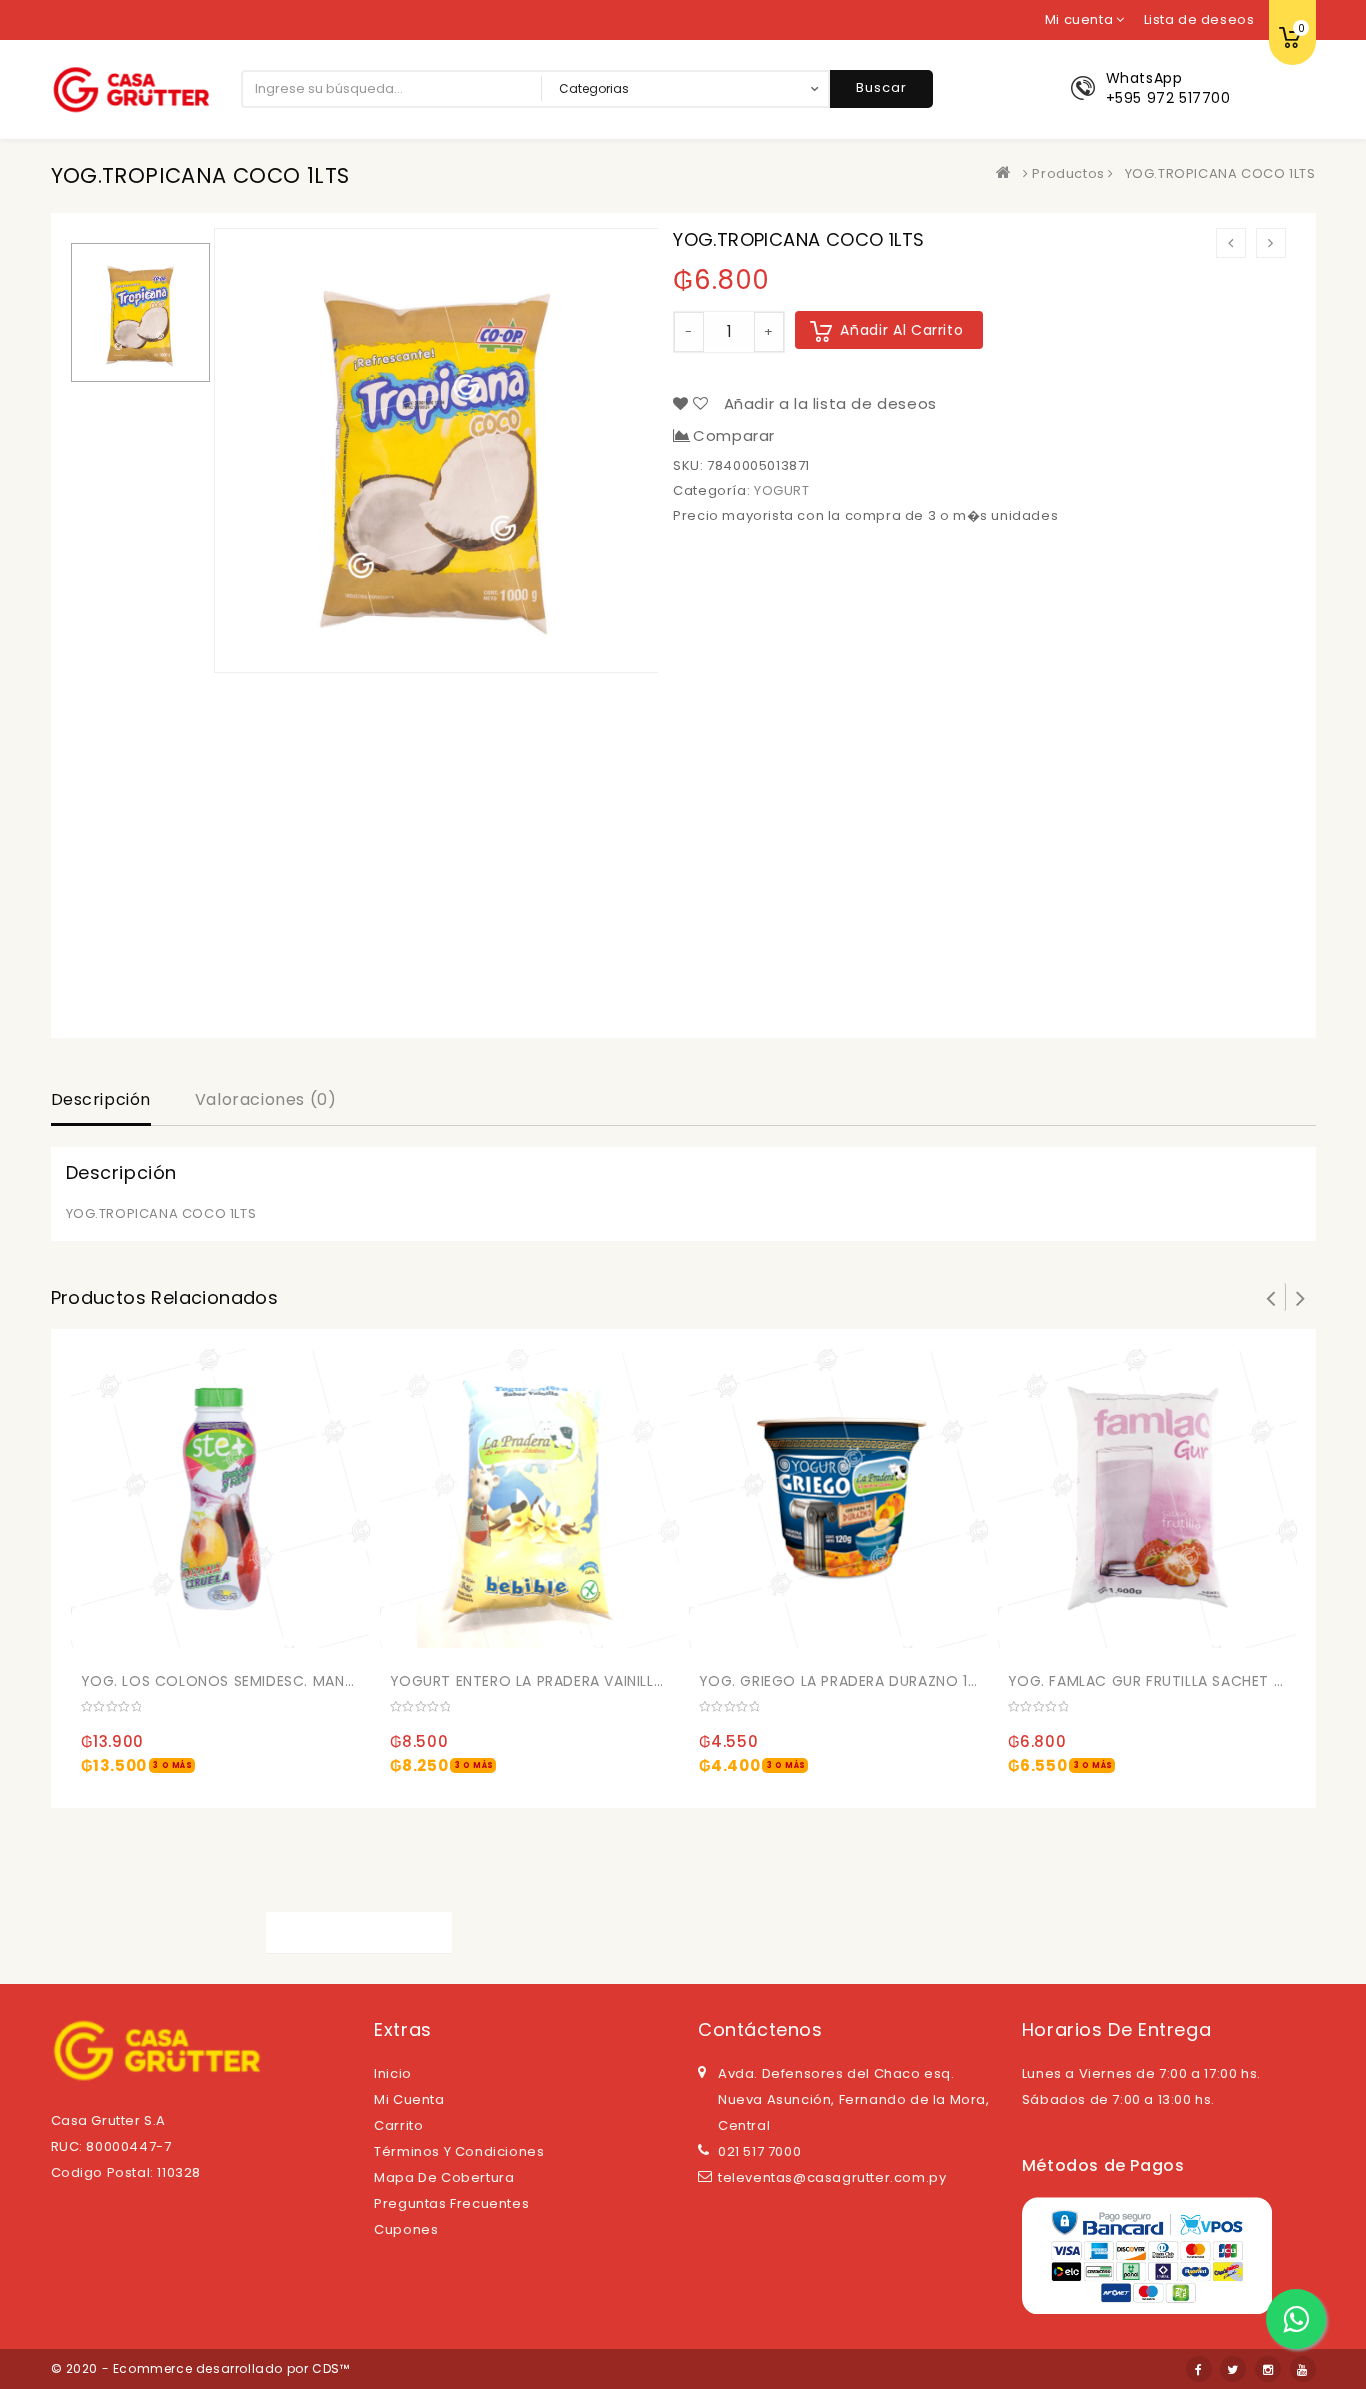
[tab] (101, 1102)
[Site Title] (131, 88)
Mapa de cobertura (444, 2177)
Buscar (881, 87)
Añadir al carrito (901, 330)
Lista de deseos (1199, 19)
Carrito (398, 2125)
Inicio (393, 2073)
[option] (140, 312)
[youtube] (1303, 2369)
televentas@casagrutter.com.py (832, 2177)
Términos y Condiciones (459, 2151)
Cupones (406, 2229)
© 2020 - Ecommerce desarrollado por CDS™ (200, 2368)
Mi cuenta (409, 2099)
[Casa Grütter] (1008, 173)
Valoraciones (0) (266, 1099)
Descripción (101, 1099)
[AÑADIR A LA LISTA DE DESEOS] (145, 1638)
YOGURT (782, 490)
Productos (1068, 173)
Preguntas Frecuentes (451, 2203)
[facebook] (1199, 2369)
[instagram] (1268, 2369)
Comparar (734, 436)
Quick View (186, 1638)
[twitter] (1233, 2369)
